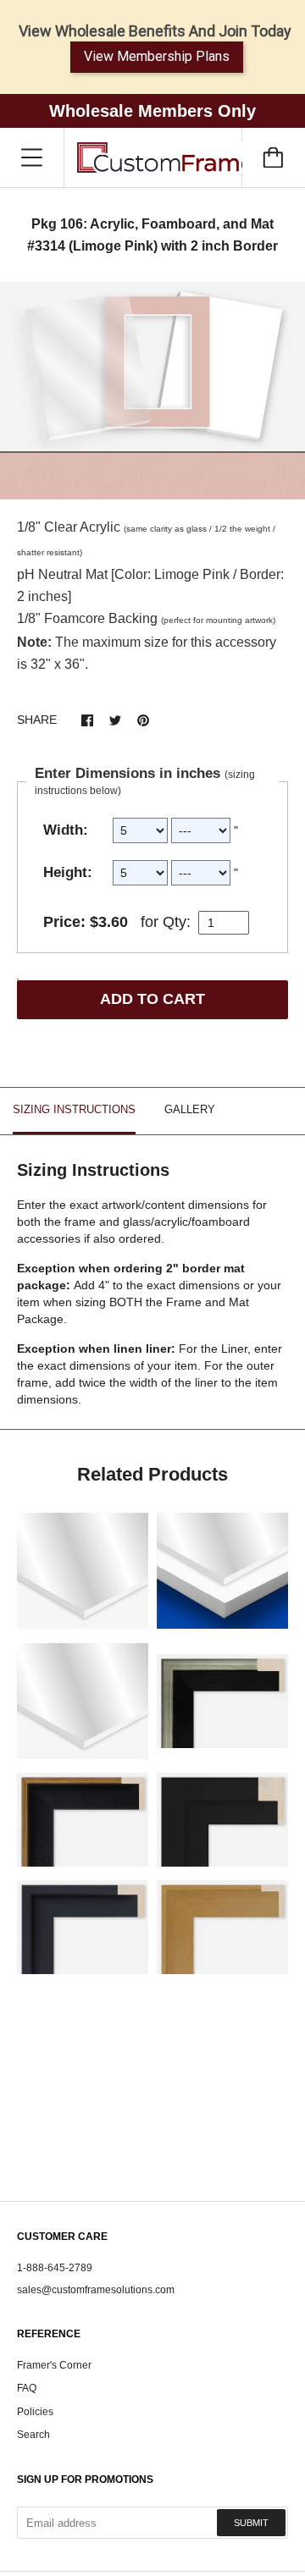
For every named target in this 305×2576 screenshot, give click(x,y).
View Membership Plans (157, 56)
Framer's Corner (54, 2365)
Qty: (177, 922)
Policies (35, 2412)
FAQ (27, 2388)
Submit (251, 2523)
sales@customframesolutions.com (96, 2290)
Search (33, 2435)
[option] (152, 391)
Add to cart (152, 999)
